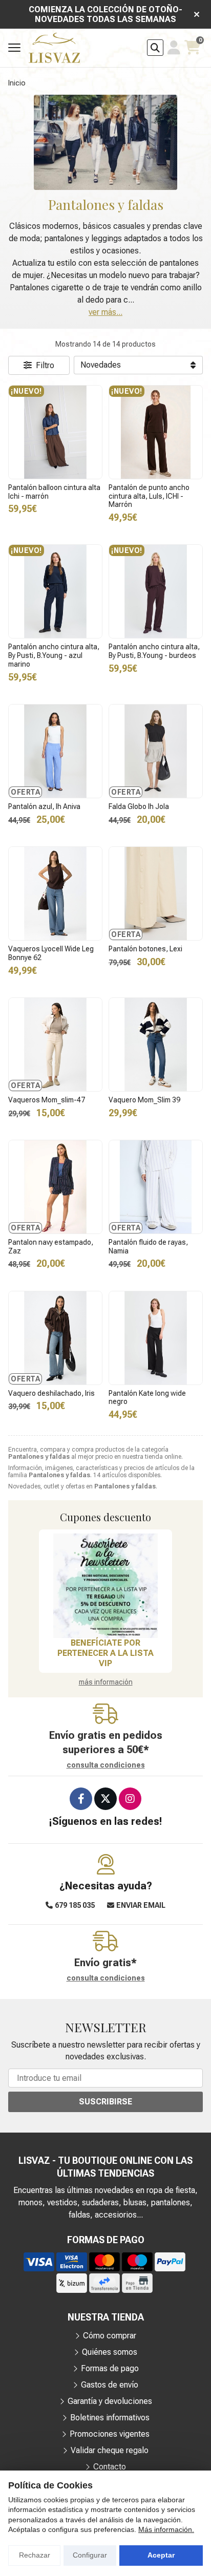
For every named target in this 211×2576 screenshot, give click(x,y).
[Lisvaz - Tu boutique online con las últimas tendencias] (54, 48)
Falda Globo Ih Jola (139, 806)
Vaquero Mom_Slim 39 (144, 1100)
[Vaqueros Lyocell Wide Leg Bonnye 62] (55, 893)
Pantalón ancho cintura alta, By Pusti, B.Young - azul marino (54, 655)
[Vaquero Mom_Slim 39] (156, 1045)
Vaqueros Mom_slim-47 (47, 1100)
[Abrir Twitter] (105, 1799)
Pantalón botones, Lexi (145, 949)
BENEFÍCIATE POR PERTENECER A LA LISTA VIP (105, 1653)
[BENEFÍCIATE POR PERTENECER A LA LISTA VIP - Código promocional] (105, 1586)
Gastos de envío (110, 2385)
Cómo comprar (110, 2336)
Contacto (110, 2467)
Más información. (166, 2529)
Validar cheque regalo (110, 2450)
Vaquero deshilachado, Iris (51, 1393)
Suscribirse (105, 2102)
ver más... (105, 312)
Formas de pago (110, 2368)
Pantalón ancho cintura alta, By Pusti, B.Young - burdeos (154, 651)
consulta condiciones (106, 1765)
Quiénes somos (110, 2352)
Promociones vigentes (110, 2434)
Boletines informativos (110, 2418)
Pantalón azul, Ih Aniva (44, 806)
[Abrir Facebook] (81, 1799)
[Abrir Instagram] (130, 1799)
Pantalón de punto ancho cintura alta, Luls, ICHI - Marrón (149, 496)
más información (106, 1682)
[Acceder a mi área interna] (174, 48)
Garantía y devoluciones (110, 2401)
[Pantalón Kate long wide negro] (156, 1338)
